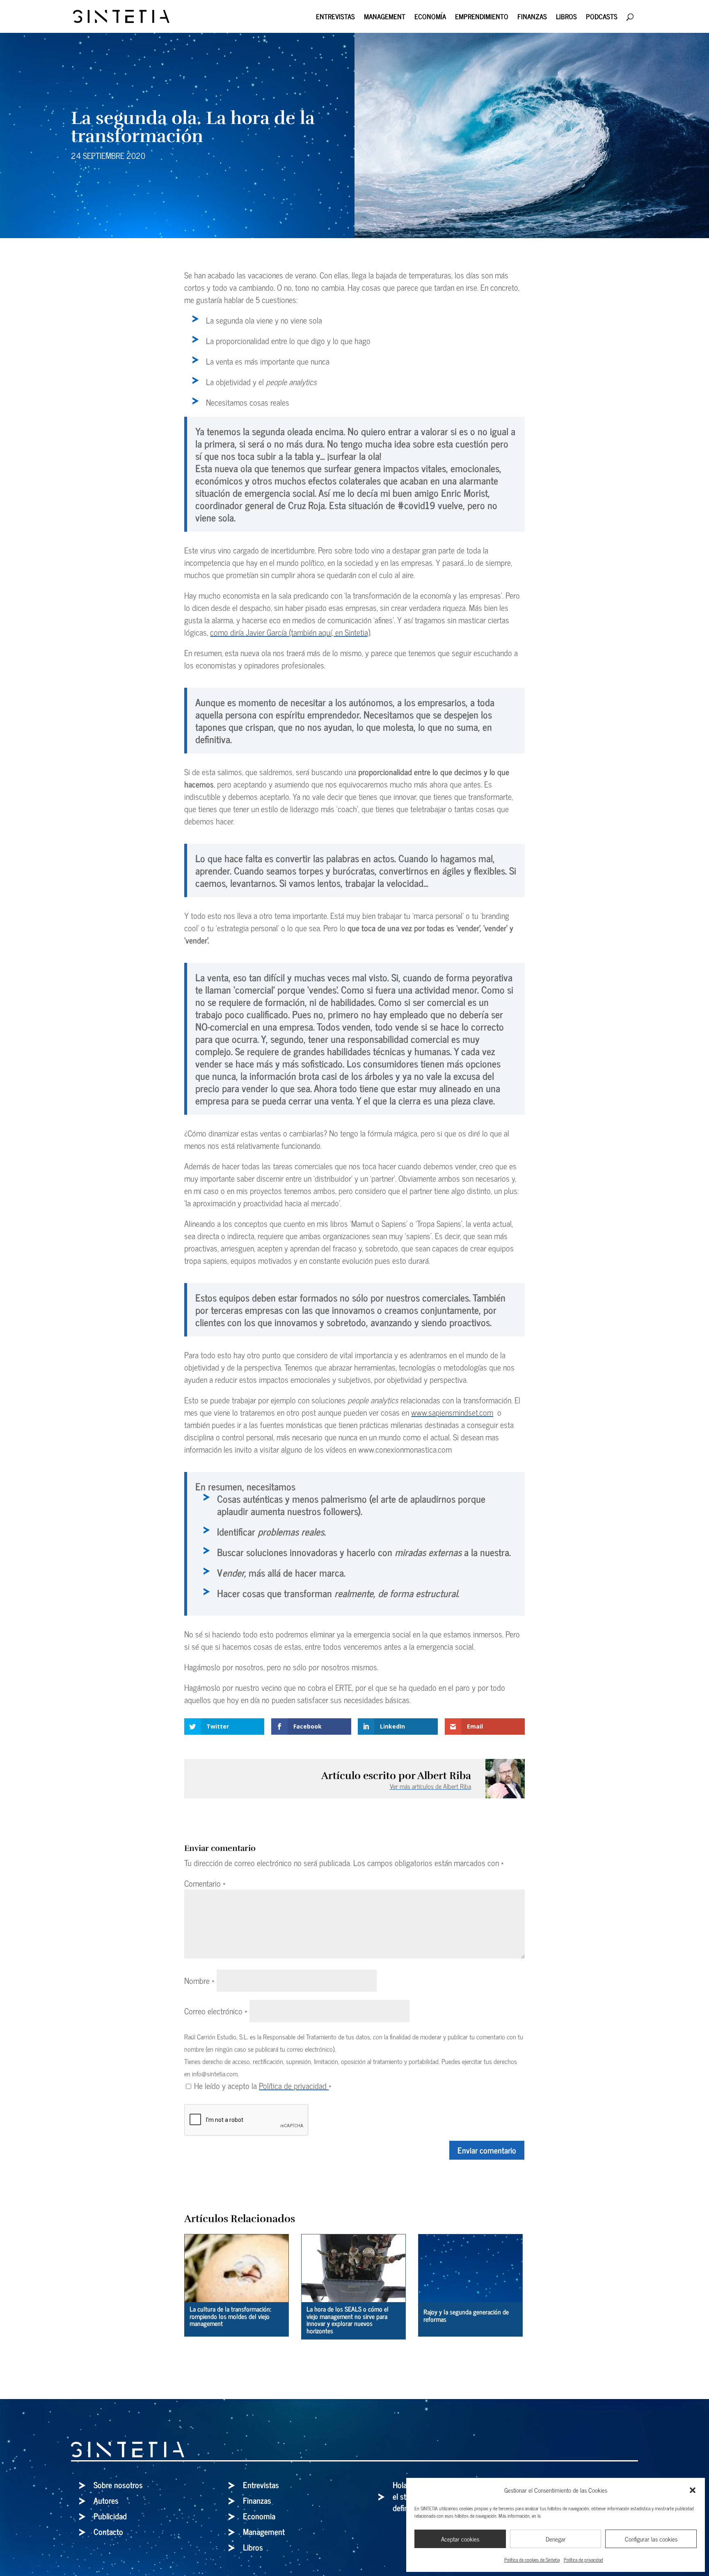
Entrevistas (335, 18)
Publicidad (110, 2516)
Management (385, 18)
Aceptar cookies (460, 2539)
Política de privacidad (583, 2560)
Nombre (199, 1980)
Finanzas (532, 18)
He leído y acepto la (263, 2086)
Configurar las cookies (651, 2539)
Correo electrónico (216, 2011)
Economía (430, 18)
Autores (106, 2500)
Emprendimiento (482, 18)
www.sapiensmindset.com (452, 1412)
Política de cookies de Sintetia (532, 2560)
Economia (259, 2516)
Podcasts (602, 18)
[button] (693, 2490)
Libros (566, 18)
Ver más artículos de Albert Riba (430, 1786)
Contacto (108, 2531)
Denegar (556, 2539)
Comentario (205, 1883)
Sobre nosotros (118, 2485)
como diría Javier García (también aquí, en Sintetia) (290, 632)
